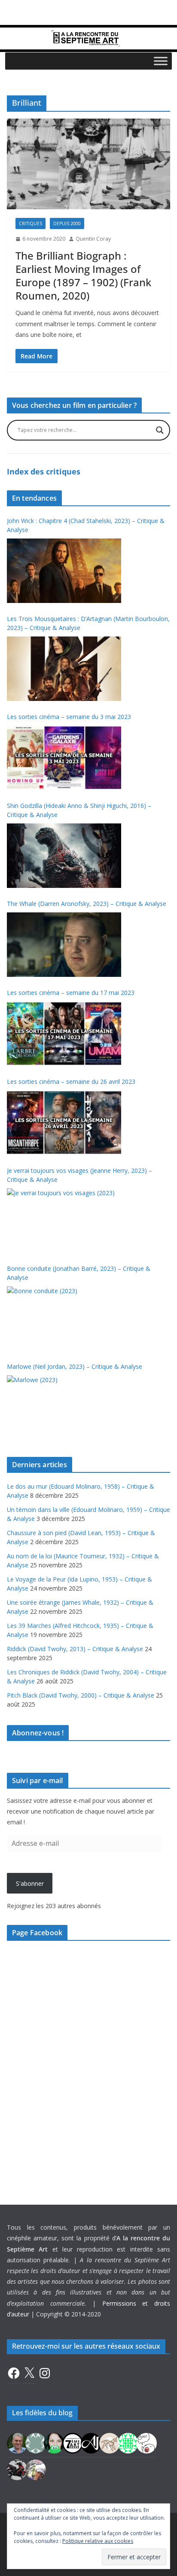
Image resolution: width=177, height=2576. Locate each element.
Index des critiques (44, 471)
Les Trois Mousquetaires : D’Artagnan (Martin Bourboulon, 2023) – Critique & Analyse (88, 623)
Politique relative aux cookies (98, 2541)
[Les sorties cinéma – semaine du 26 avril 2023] (64, 1123)
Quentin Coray (93, 239)
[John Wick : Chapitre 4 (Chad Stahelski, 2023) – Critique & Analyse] (64, 571)
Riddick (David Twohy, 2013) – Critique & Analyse (75, 1649)
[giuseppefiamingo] (17, 2442)
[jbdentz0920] (128, 2442)
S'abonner (30, 1883)
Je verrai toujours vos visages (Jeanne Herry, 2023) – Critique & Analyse (79, 1175)
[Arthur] (110, 2442)
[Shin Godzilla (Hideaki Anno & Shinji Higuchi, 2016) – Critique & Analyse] (64, 856)
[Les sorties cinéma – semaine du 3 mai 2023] (64, 758)
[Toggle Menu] (161, 61)
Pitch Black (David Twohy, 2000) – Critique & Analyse (81, 1695)
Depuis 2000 (67, 223)
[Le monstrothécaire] (146, 2442)
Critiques (31, 223)
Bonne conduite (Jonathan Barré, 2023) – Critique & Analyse (79, 1273)
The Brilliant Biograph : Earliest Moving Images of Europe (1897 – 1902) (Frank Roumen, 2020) (83, 276)
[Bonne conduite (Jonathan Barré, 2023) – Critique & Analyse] (64, 1319)
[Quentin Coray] (73, 2442)
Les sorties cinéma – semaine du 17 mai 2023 (71, 993)
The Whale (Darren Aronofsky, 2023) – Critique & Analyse (87, 904)
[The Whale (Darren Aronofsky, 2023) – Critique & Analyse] (64, 945)
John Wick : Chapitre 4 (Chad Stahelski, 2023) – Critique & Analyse (86, 525)
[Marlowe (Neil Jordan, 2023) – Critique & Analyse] (64, 1407)
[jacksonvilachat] (91, 2442)
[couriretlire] (36, 2469)
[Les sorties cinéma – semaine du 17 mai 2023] (64, 1034)
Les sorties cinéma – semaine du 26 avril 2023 (71, 1081)
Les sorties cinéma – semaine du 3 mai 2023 (69, 717)
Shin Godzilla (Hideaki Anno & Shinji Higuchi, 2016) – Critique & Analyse (79, 810)
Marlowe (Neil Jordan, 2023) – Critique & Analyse (75, 1366)
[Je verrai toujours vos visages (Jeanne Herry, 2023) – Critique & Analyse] (64, 1221)
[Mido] (54, 2442)
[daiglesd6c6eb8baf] (36, 2442)
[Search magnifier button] (160, 430)
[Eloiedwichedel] (17, 2469)
